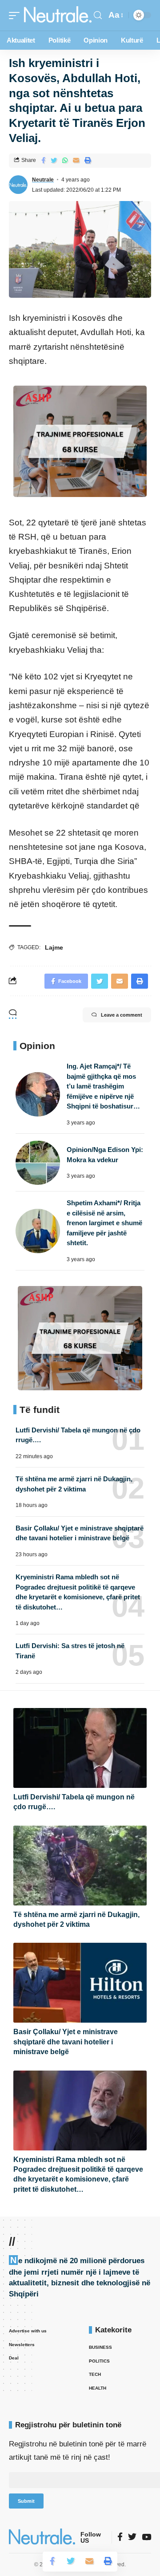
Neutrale (43, 180)
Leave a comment (122, 1015)
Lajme (54, 947)
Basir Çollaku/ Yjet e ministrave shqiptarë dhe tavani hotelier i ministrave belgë (66, 2042)
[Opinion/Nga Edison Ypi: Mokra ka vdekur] (38, 1163)
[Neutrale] (58, 15)
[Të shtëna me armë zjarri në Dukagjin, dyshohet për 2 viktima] (80, 1866)
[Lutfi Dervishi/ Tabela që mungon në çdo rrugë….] (80, 1748)
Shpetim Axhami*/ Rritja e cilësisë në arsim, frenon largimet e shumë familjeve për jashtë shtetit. (104, 1223)
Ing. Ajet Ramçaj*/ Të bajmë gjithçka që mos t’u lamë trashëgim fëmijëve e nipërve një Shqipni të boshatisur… (103, 1086)
